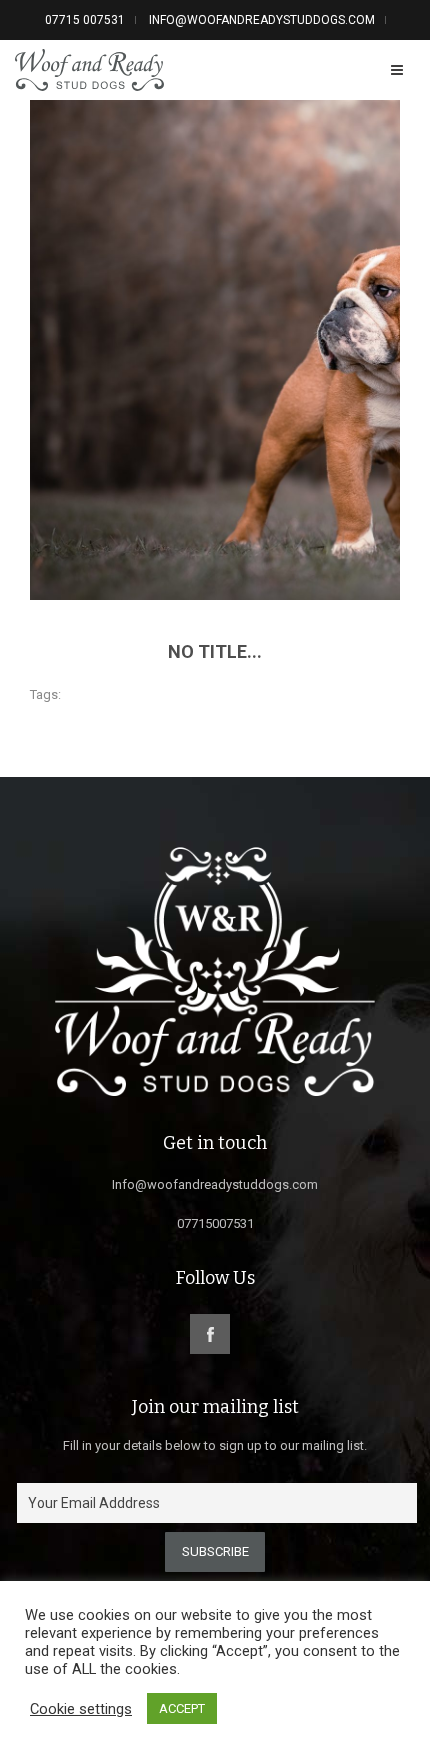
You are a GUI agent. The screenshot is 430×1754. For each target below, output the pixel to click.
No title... (215, 651)
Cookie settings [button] (81, 1709)
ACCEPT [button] (182, 1708)
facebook (210, 1334)
